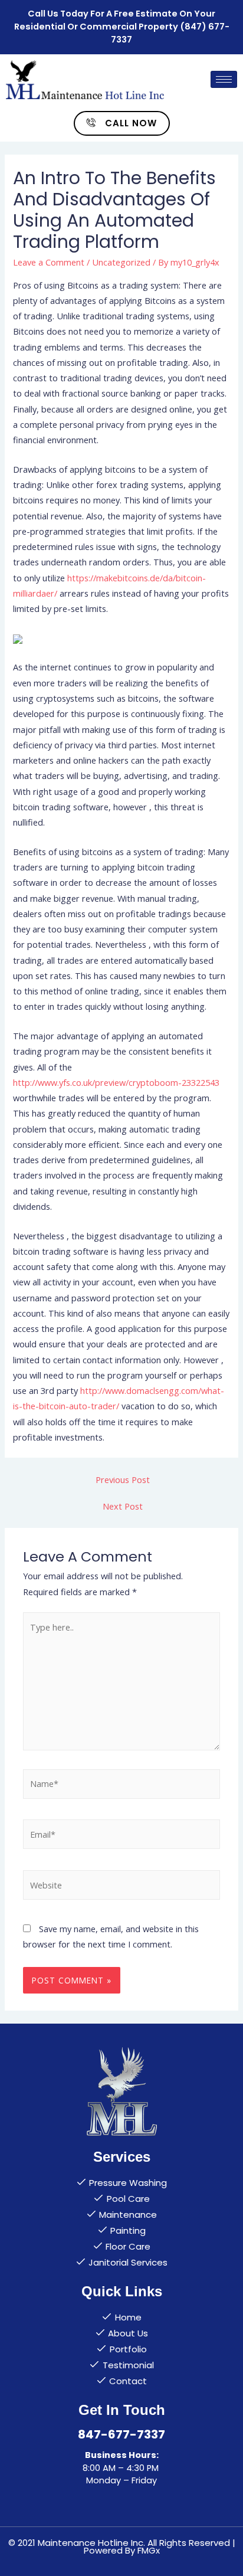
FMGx (149, 2550)
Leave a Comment (49, 262)
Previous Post (123, 1480)
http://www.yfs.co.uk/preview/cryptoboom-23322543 (116, 1082)
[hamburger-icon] (224, 79)
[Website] (121, 1887)
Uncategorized (121, 262)
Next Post (123, 1506)
